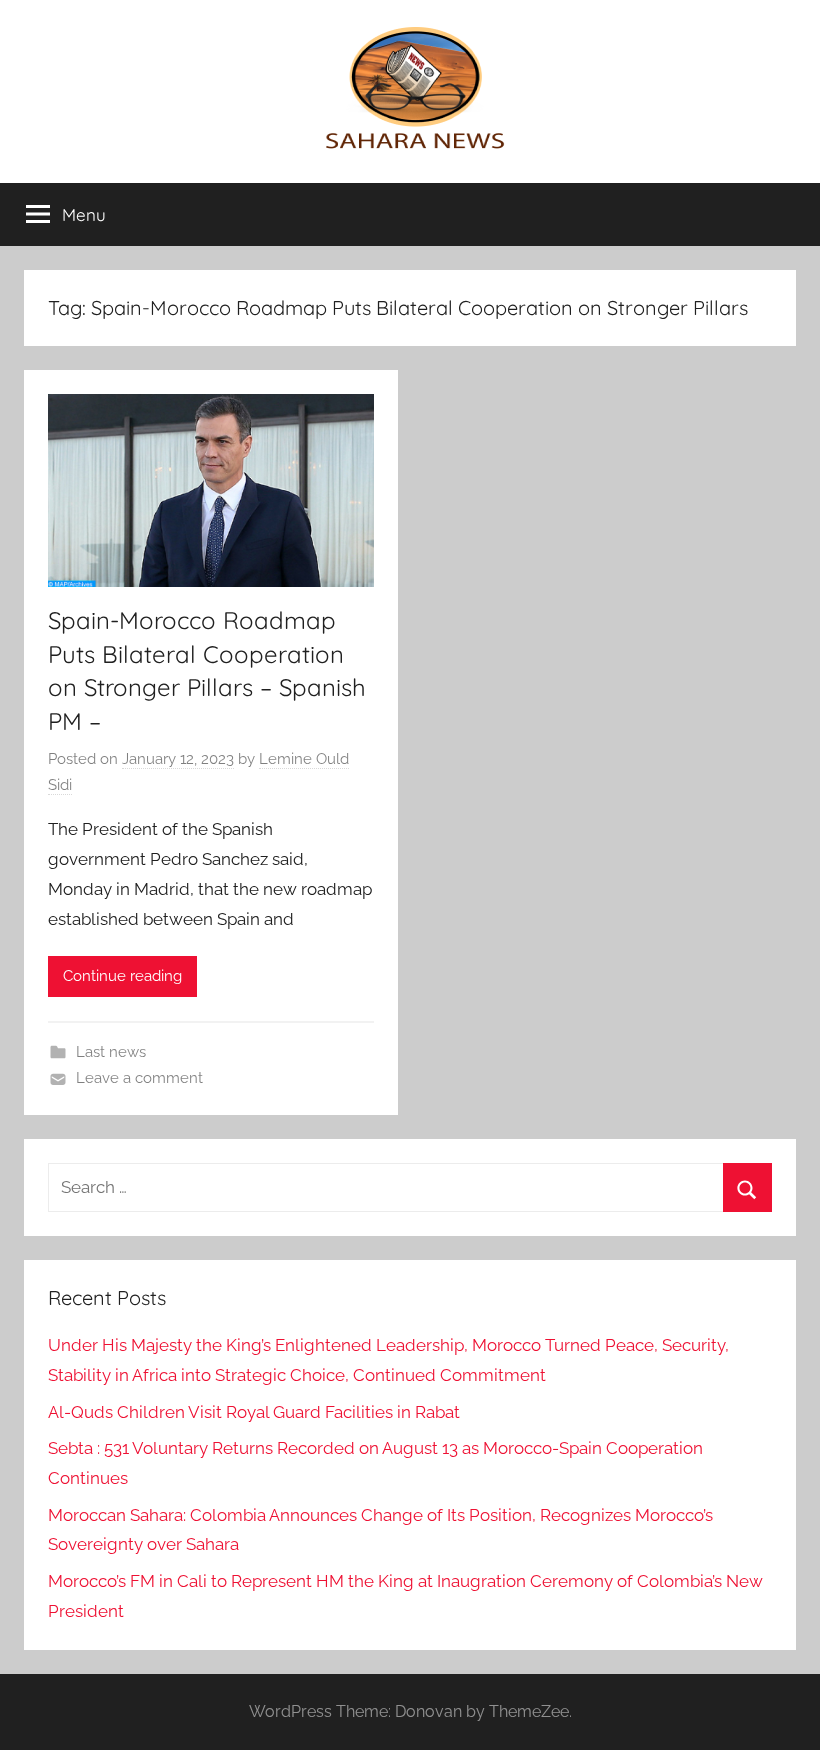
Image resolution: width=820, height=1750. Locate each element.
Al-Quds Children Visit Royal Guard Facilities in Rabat (254, 1412)
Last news (111, 1052)
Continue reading (122, 976)
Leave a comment (139, 1078)
